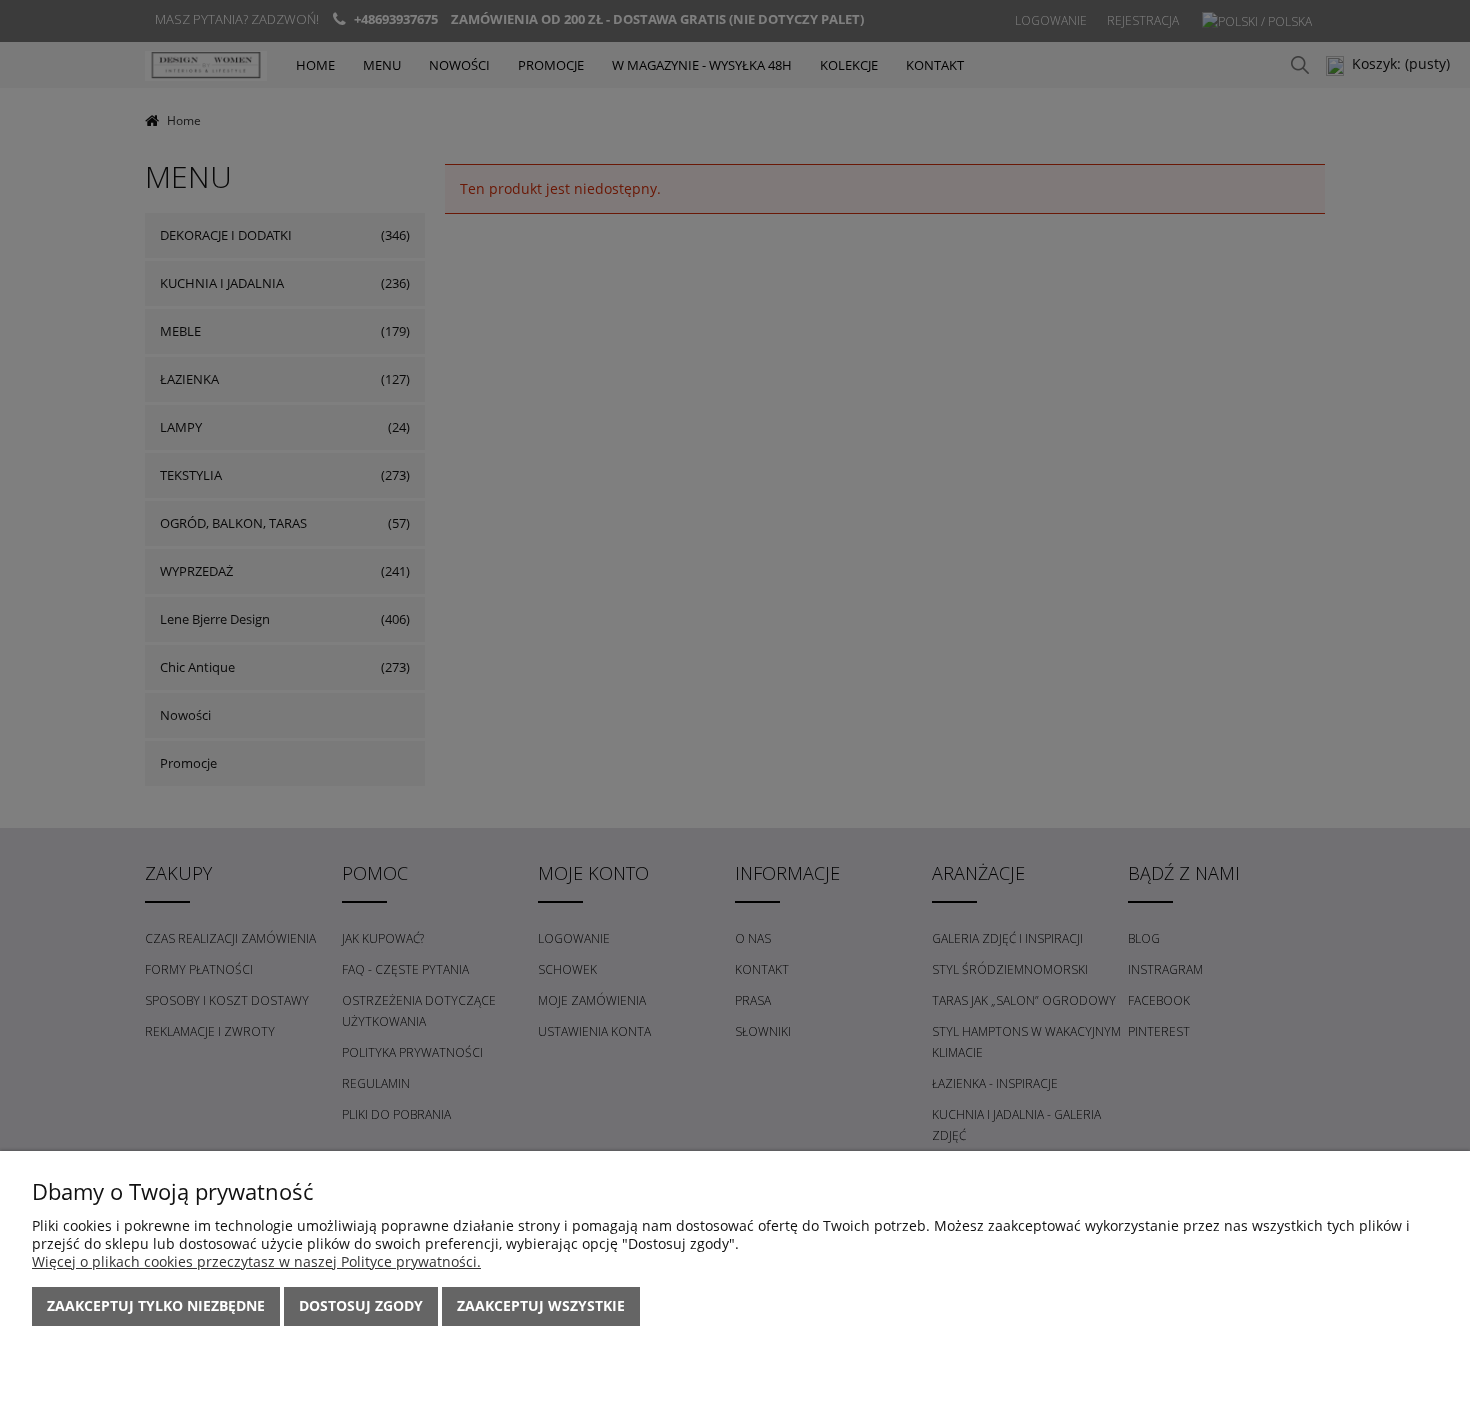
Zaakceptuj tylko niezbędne (156, 1305)
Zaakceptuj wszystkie (541, 1305)
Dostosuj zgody (361, 1305)
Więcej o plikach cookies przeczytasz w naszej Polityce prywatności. (256, 1261)
